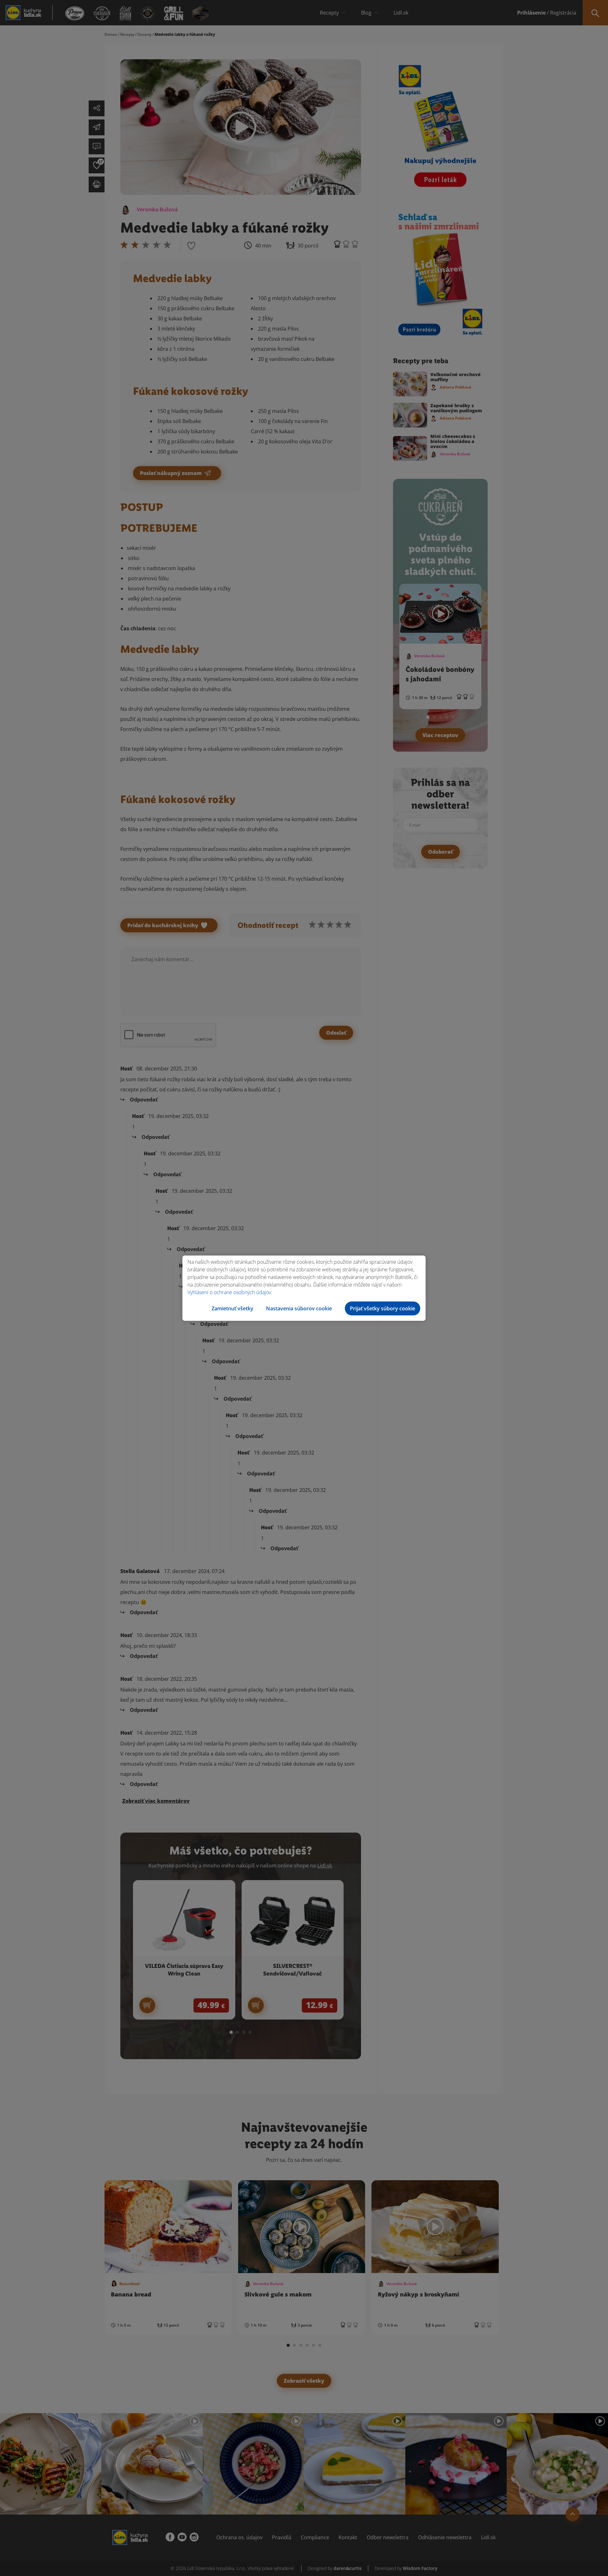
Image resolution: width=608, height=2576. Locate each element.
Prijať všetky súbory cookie (383, 1308)
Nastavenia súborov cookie (299, 1308)
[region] (304, 1288)
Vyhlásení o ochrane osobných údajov (229, 1292)
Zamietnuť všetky (232, 1308)
